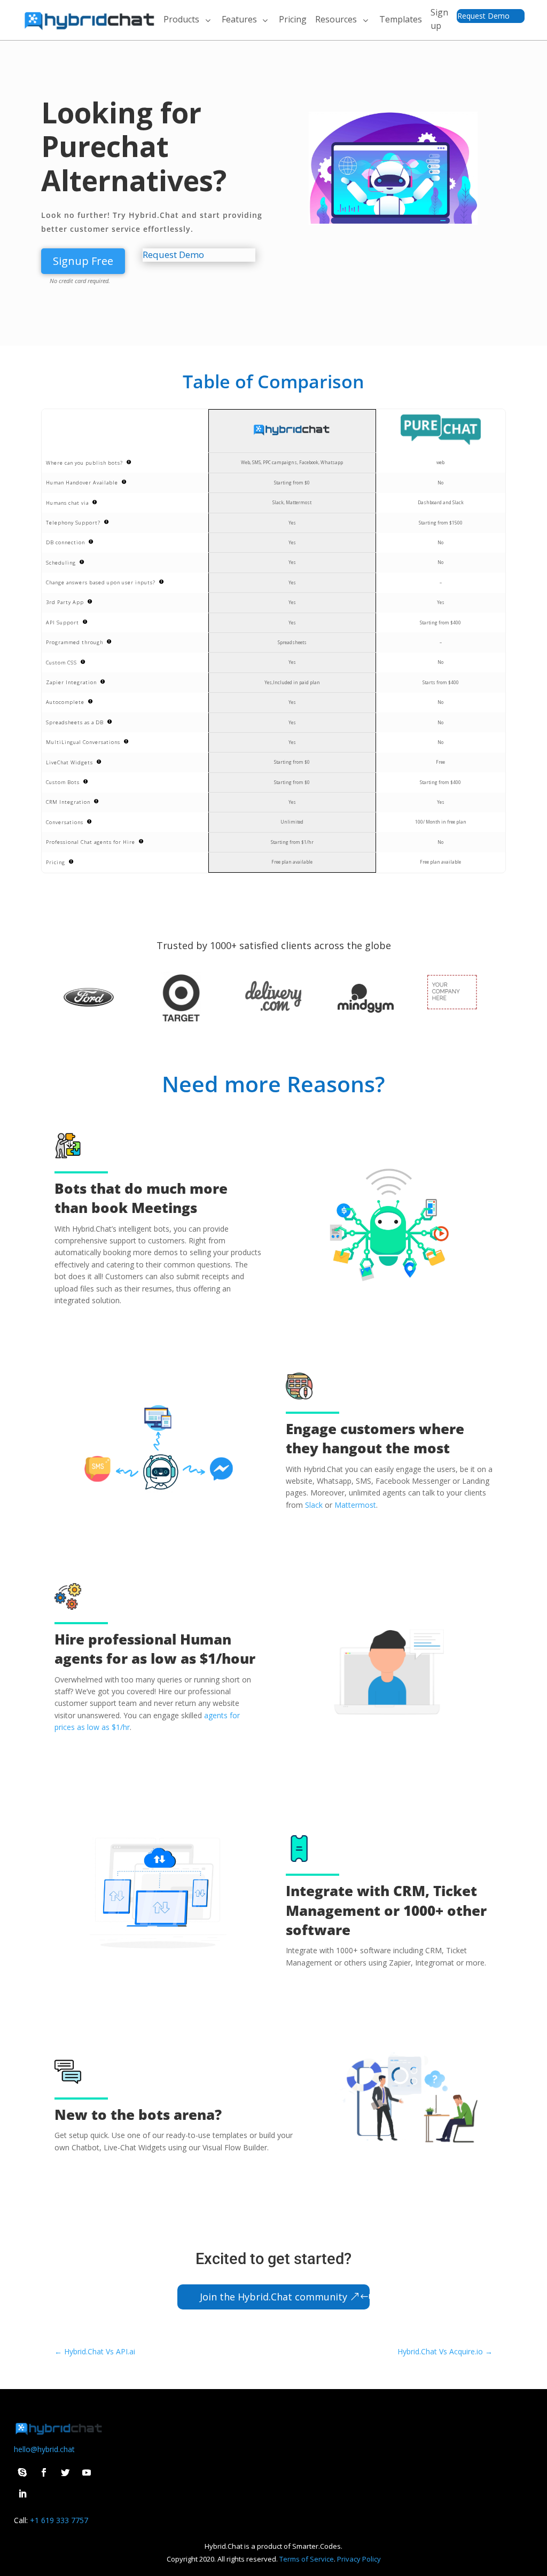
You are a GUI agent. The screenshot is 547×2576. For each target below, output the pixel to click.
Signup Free (83, 261)
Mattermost (355, 1505)
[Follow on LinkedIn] (22, 2494)
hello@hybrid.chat (44, 2449)
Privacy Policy (359, 2559)
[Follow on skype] (22, 2472)
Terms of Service (307, 2559)
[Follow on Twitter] (65, 2472)
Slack (314, 1505)
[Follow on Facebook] (44, 2472)
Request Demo (483, 16)
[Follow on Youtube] (87, 2472)
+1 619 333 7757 (59, 2520)
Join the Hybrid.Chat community (273, 2297)
